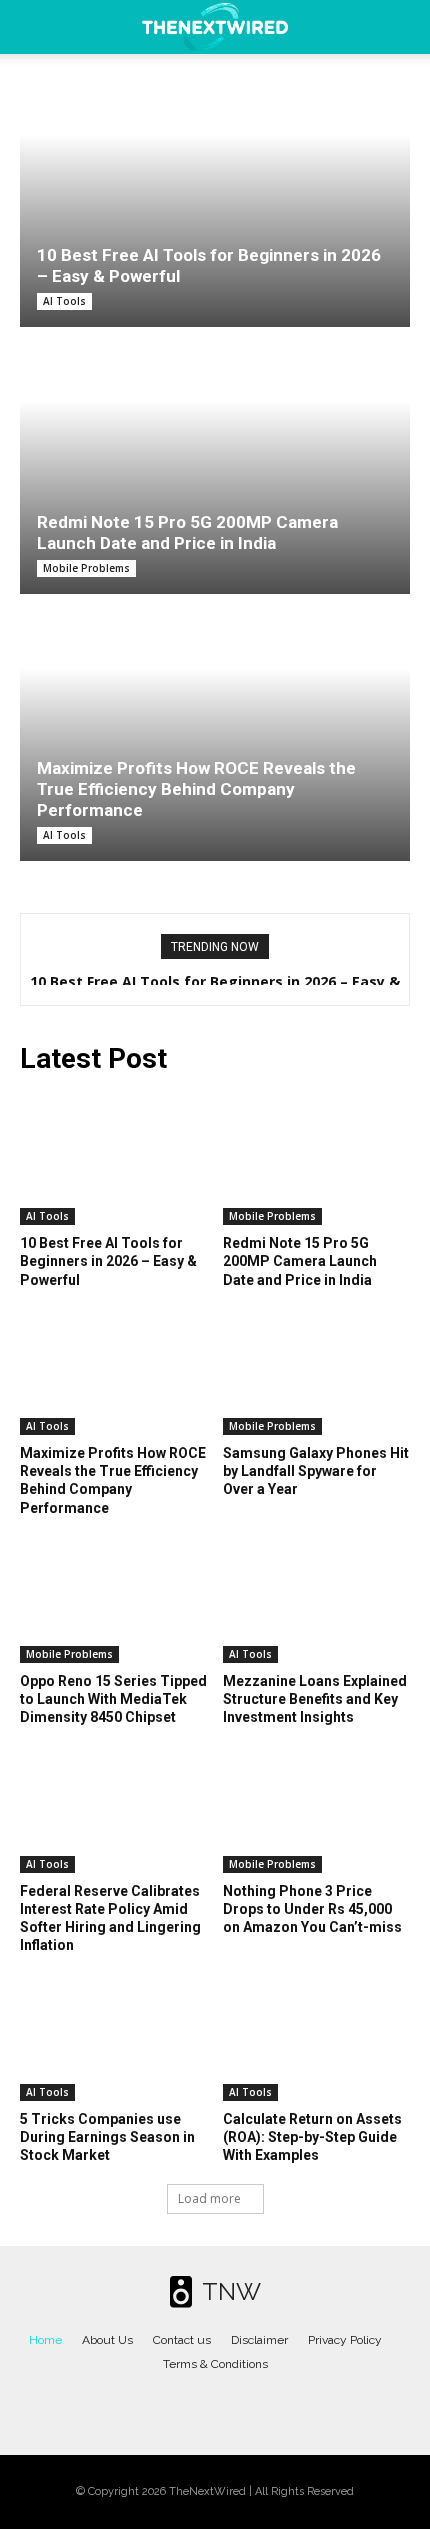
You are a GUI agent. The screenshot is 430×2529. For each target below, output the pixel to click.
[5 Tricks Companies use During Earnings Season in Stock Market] (114, 2035)
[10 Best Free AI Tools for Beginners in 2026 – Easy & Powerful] (215, 206)
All (179, 1061)
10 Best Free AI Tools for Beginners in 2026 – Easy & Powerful (108, 1261)
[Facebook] (156, 2406)
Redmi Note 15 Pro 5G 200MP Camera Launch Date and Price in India (187, 532)
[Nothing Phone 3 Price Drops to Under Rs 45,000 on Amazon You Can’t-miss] (317, 1807)
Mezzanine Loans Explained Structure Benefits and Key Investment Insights (315, 1699)
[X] (235, 2406)
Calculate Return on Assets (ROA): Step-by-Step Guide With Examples (312, 2137)
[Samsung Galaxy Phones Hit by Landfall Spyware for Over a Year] (317, 1369)
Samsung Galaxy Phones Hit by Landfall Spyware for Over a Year (316, 1471)
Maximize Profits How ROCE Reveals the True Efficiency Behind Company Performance (196, 789)
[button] (34, 27)
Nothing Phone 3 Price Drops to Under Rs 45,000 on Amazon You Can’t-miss (312, 1909)
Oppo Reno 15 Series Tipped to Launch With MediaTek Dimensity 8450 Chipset (113, 1699)
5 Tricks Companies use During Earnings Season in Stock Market (107, 2137)
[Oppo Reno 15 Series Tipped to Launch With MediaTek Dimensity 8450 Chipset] (114, 1597)
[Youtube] (275, 2406)
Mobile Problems (86, 568)
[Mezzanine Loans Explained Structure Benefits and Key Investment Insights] (317, 1597)
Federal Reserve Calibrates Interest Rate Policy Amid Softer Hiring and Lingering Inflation (110, 1918)
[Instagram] (195, 2406)
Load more (209, 2198)
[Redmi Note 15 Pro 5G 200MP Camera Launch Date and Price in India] (215, 473)
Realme (303, 1061)
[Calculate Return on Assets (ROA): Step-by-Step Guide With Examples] (317, 2035)
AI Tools (64, 301)
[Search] (402, 27)
